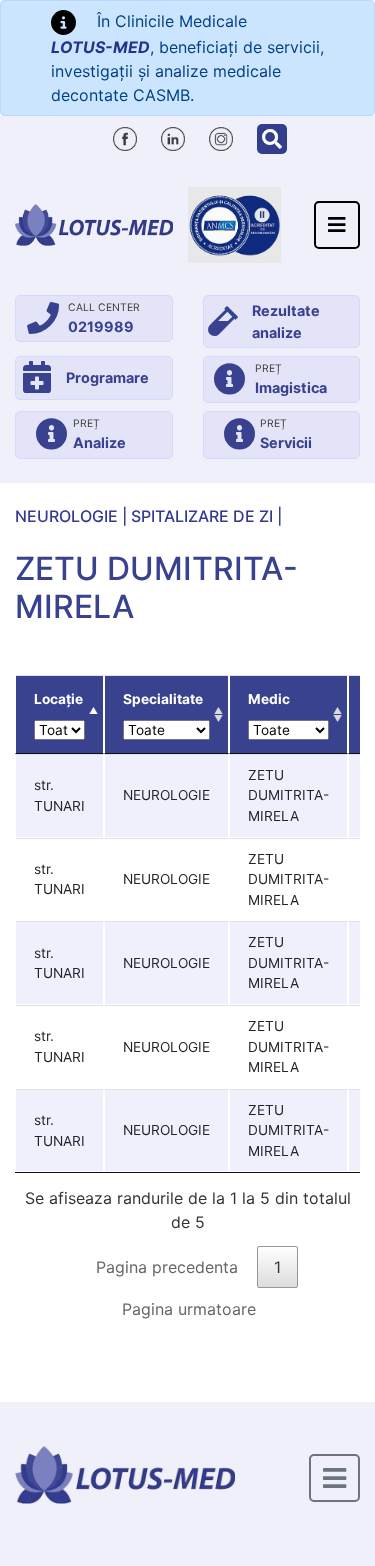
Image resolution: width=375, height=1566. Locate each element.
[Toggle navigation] (337, 225)
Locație (58, 699)
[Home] (94, 224)
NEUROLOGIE (66, 516)
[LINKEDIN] (173, 136)
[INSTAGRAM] (221, 136)
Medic (269, 699)
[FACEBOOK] (125, 136)
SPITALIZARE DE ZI (202, 516)
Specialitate (163, 699)
